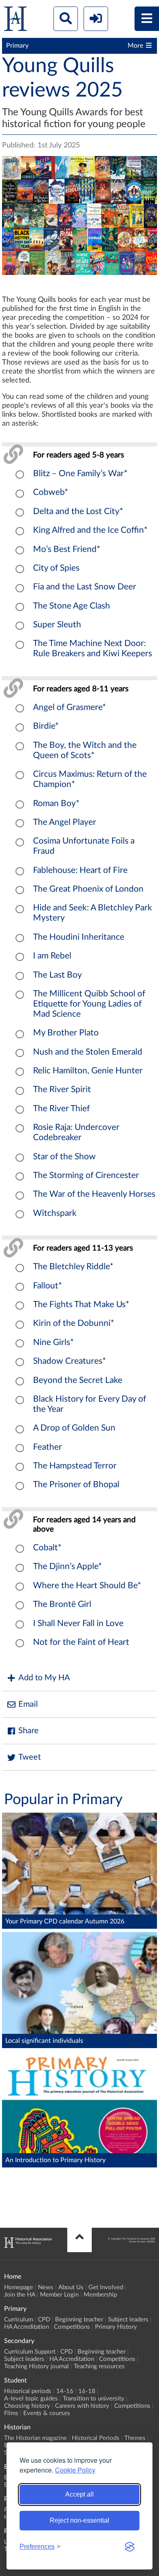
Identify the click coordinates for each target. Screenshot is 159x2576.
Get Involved (106, 2287)
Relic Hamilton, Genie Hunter (88, 1071)
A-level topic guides (31, 2399)
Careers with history (82, 2406)
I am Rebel (52, 956)
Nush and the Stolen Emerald (88, 1052)
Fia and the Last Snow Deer (85, 587)
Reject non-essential (79, 2520)
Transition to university (94, 2399)
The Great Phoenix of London (88, 889)
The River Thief (61, 1109)
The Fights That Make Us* (81, 1304)
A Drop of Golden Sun (74, 1428)
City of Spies (56, 568)
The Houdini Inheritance (79, 937)
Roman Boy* (56, 803)
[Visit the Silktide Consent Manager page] (130, 2547)
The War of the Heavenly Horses (94, 1194)
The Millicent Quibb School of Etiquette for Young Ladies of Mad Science (89, 1004)
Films (11, 2413)
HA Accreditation (26, 2327)
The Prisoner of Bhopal (76, 1485)
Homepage (19, 2287)
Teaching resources (99, 2366)
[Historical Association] (15, 21)
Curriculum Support (30, 2352)
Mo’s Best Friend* (67, 549)
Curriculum (19, 2320)
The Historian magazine (35, 2438)
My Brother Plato (66, 1033)
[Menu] (147, 19)
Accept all (79, 2494)
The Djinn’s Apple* (67, 1566)
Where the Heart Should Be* (87, 1586)
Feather (47, 1447)
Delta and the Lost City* (78, 511)
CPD (44, 2320)
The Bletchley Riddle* (73, 1267)
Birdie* (46, 726)
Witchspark (55, 1213)
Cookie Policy (75, 2470)
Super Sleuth (57, 625)
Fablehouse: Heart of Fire (80, 870)
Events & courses (47, 2413)
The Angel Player (65, 822)
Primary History (116, 2327)
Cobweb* (51, 492)
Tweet (30, 1757)
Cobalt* (47, 1548)
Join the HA (20, 2295)
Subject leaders (128, 2320)
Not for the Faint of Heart (81, 1642)
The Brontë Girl (62, 1604)
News (46, 2287)
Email (28, 1704)
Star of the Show (64, 1157)
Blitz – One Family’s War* (80, 474)
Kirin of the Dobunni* (74, 1323)
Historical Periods (96, 2438)
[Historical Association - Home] (28, 2246)
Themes (135, 2438)
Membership (100, 2295)
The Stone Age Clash (72, 606)
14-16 (65, 2391)
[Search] (66, 19)
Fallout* (47, 1286)
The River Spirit (62, 1089)
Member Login (59, 2295)
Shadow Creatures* (70, 1361)
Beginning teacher (79, 2320)
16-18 (87, 2391)
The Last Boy (57, 975)
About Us (71, 2287)
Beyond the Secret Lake (78, 1380)
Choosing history (27, 2406)
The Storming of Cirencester (86, 1175)
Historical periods (28, 2391)
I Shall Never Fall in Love (78, 1623)
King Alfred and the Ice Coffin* (90, 530)
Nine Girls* (53, 1342)
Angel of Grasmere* (70, 707)
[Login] (96, 19)
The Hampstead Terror (75, 1466)
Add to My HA (44, 1678)
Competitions (72, 2327)
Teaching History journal (36, 2366)
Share (29, 1731)
